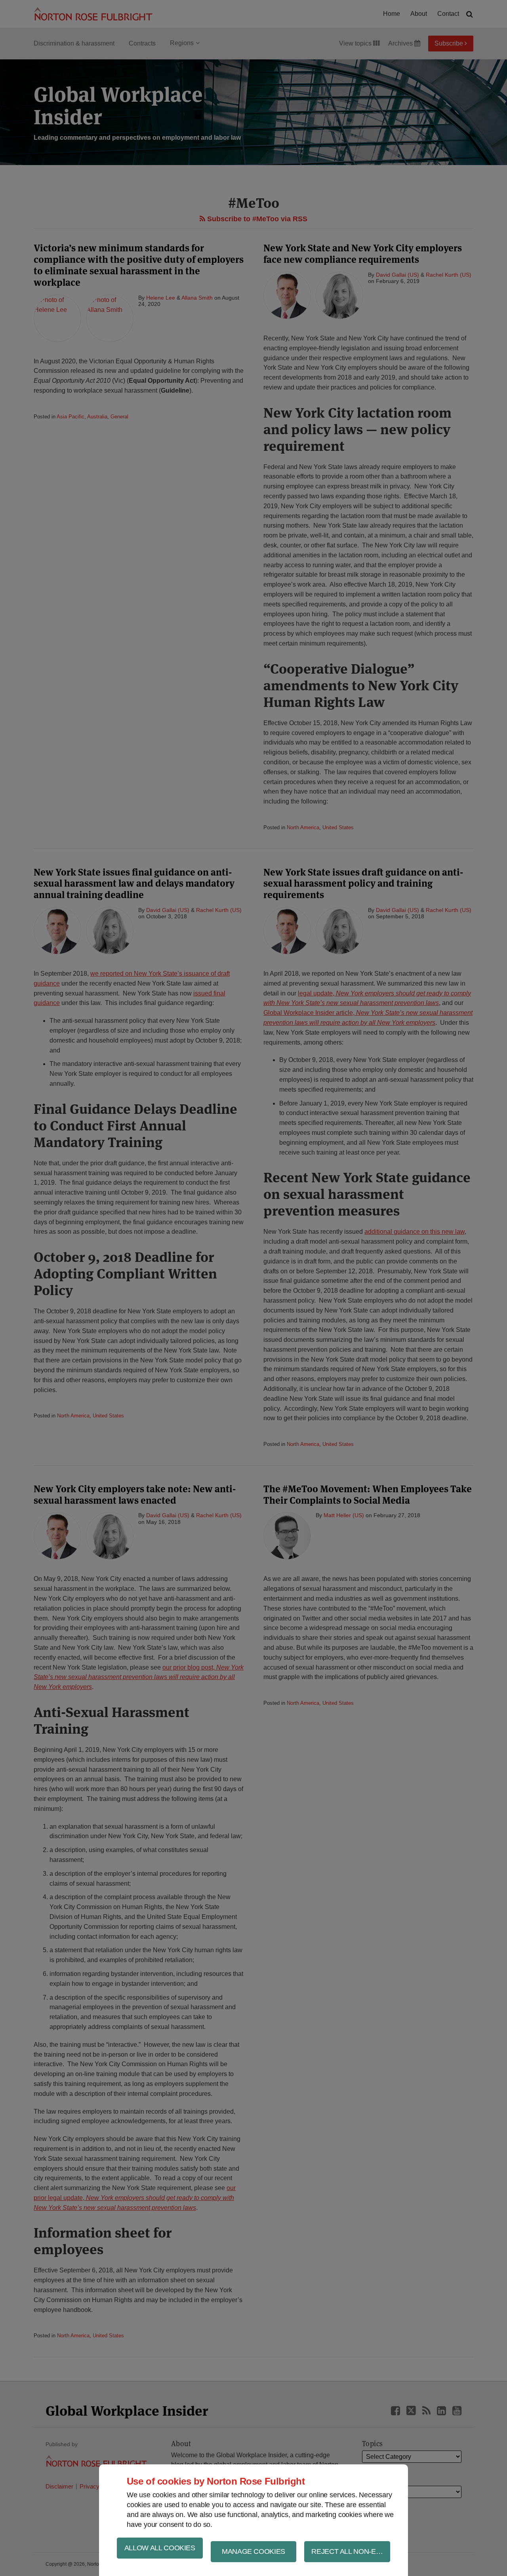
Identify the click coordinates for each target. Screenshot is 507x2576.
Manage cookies (253, 2551)
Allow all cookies (160, 2548)
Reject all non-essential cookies (351, 2551)
